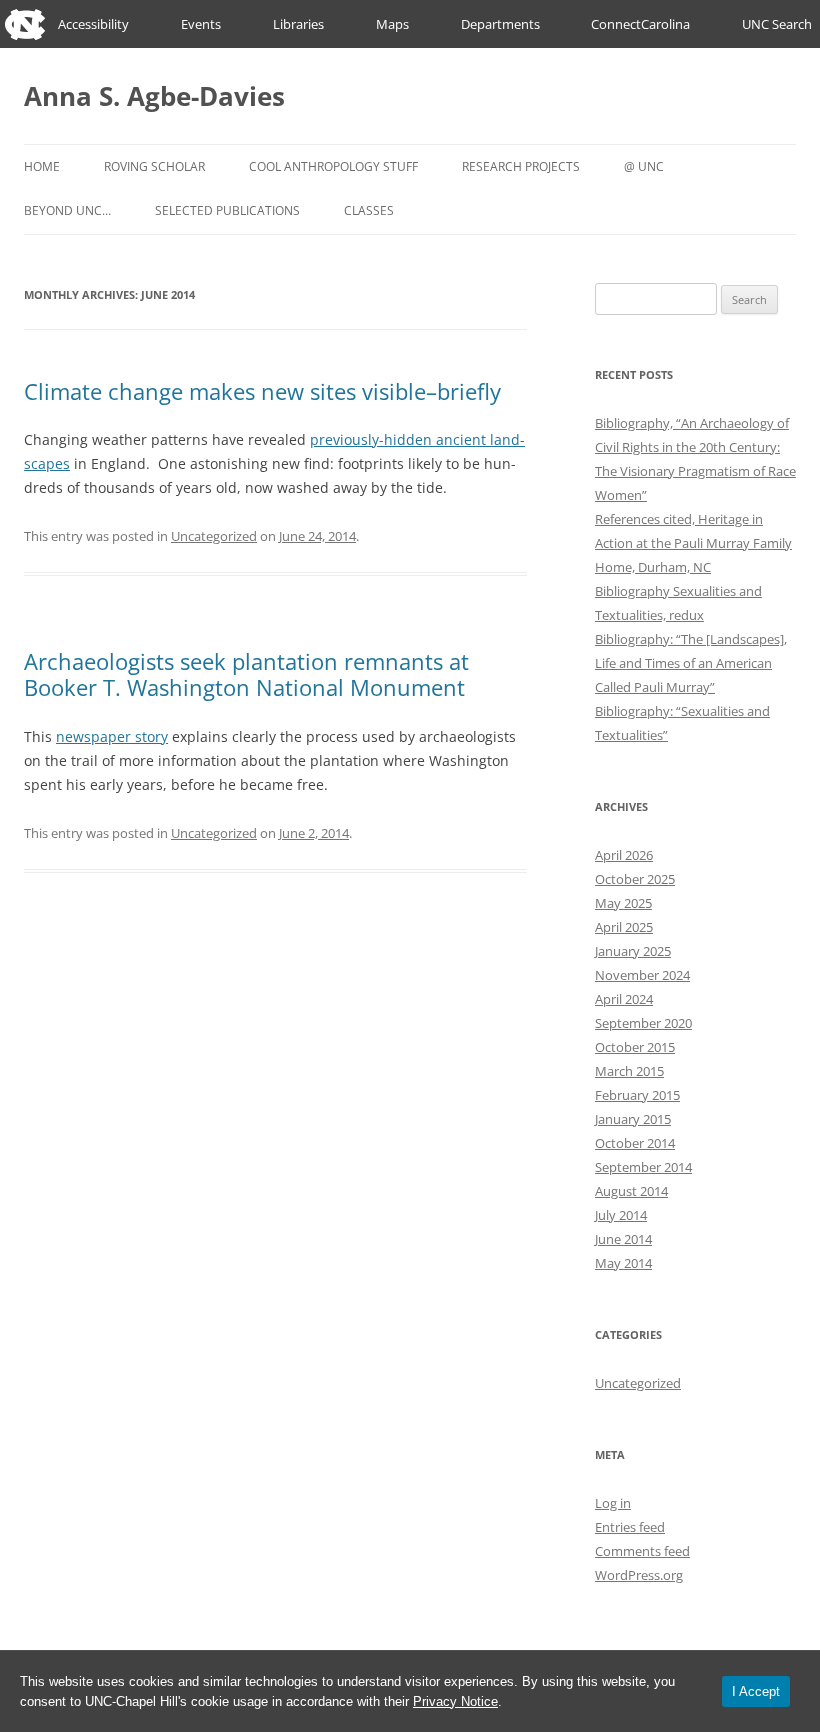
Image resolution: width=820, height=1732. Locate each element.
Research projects (521, 166)
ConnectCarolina (640, 24)
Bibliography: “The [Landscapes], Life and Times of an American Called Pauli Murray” (691, 663)
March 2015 (629, 1071)
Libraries (298, 24)
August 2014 (631, 1191)
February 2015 (637, 1095)
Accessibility (93, 24)
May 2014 (623, 1263)
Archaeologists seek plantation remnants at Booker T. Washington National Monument (246, 674)
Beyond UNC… (67, 210)
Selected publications (227, 210)
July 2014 (621, 1215)
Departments (500, 24)
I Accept (756, 1691)
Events (201, 24)
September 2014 (643, 1167)
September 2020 (643, 1023)
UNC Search (777, 24)
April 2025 (624, 927)
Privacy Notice (455, 1701)
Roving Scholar (154, 166)
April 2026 (624, 855)
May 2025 (623, 903)
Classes (369, 210)
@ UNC (644, 166)
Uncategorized (214, 536)
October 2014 (635, 1143)
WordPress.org (639, 1575)
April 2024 (624, 999)
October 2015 (635, 1047)
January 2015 (633, 1119)
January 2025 (633, 951)
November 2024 (642, 975)
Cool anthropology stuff (333, 166)
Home (42, 166)
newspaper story (112, 736)
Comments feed (642, 1551)
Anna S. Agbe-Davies (154, 96)
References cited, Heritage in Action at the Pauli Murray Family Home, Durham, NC (693, 543)
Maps (392, 24)
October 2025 (635, 879)
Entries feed (630, 1527)
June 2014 (623, 1239)
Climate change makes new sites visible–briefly (262, 391)
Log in (613, 1503)
